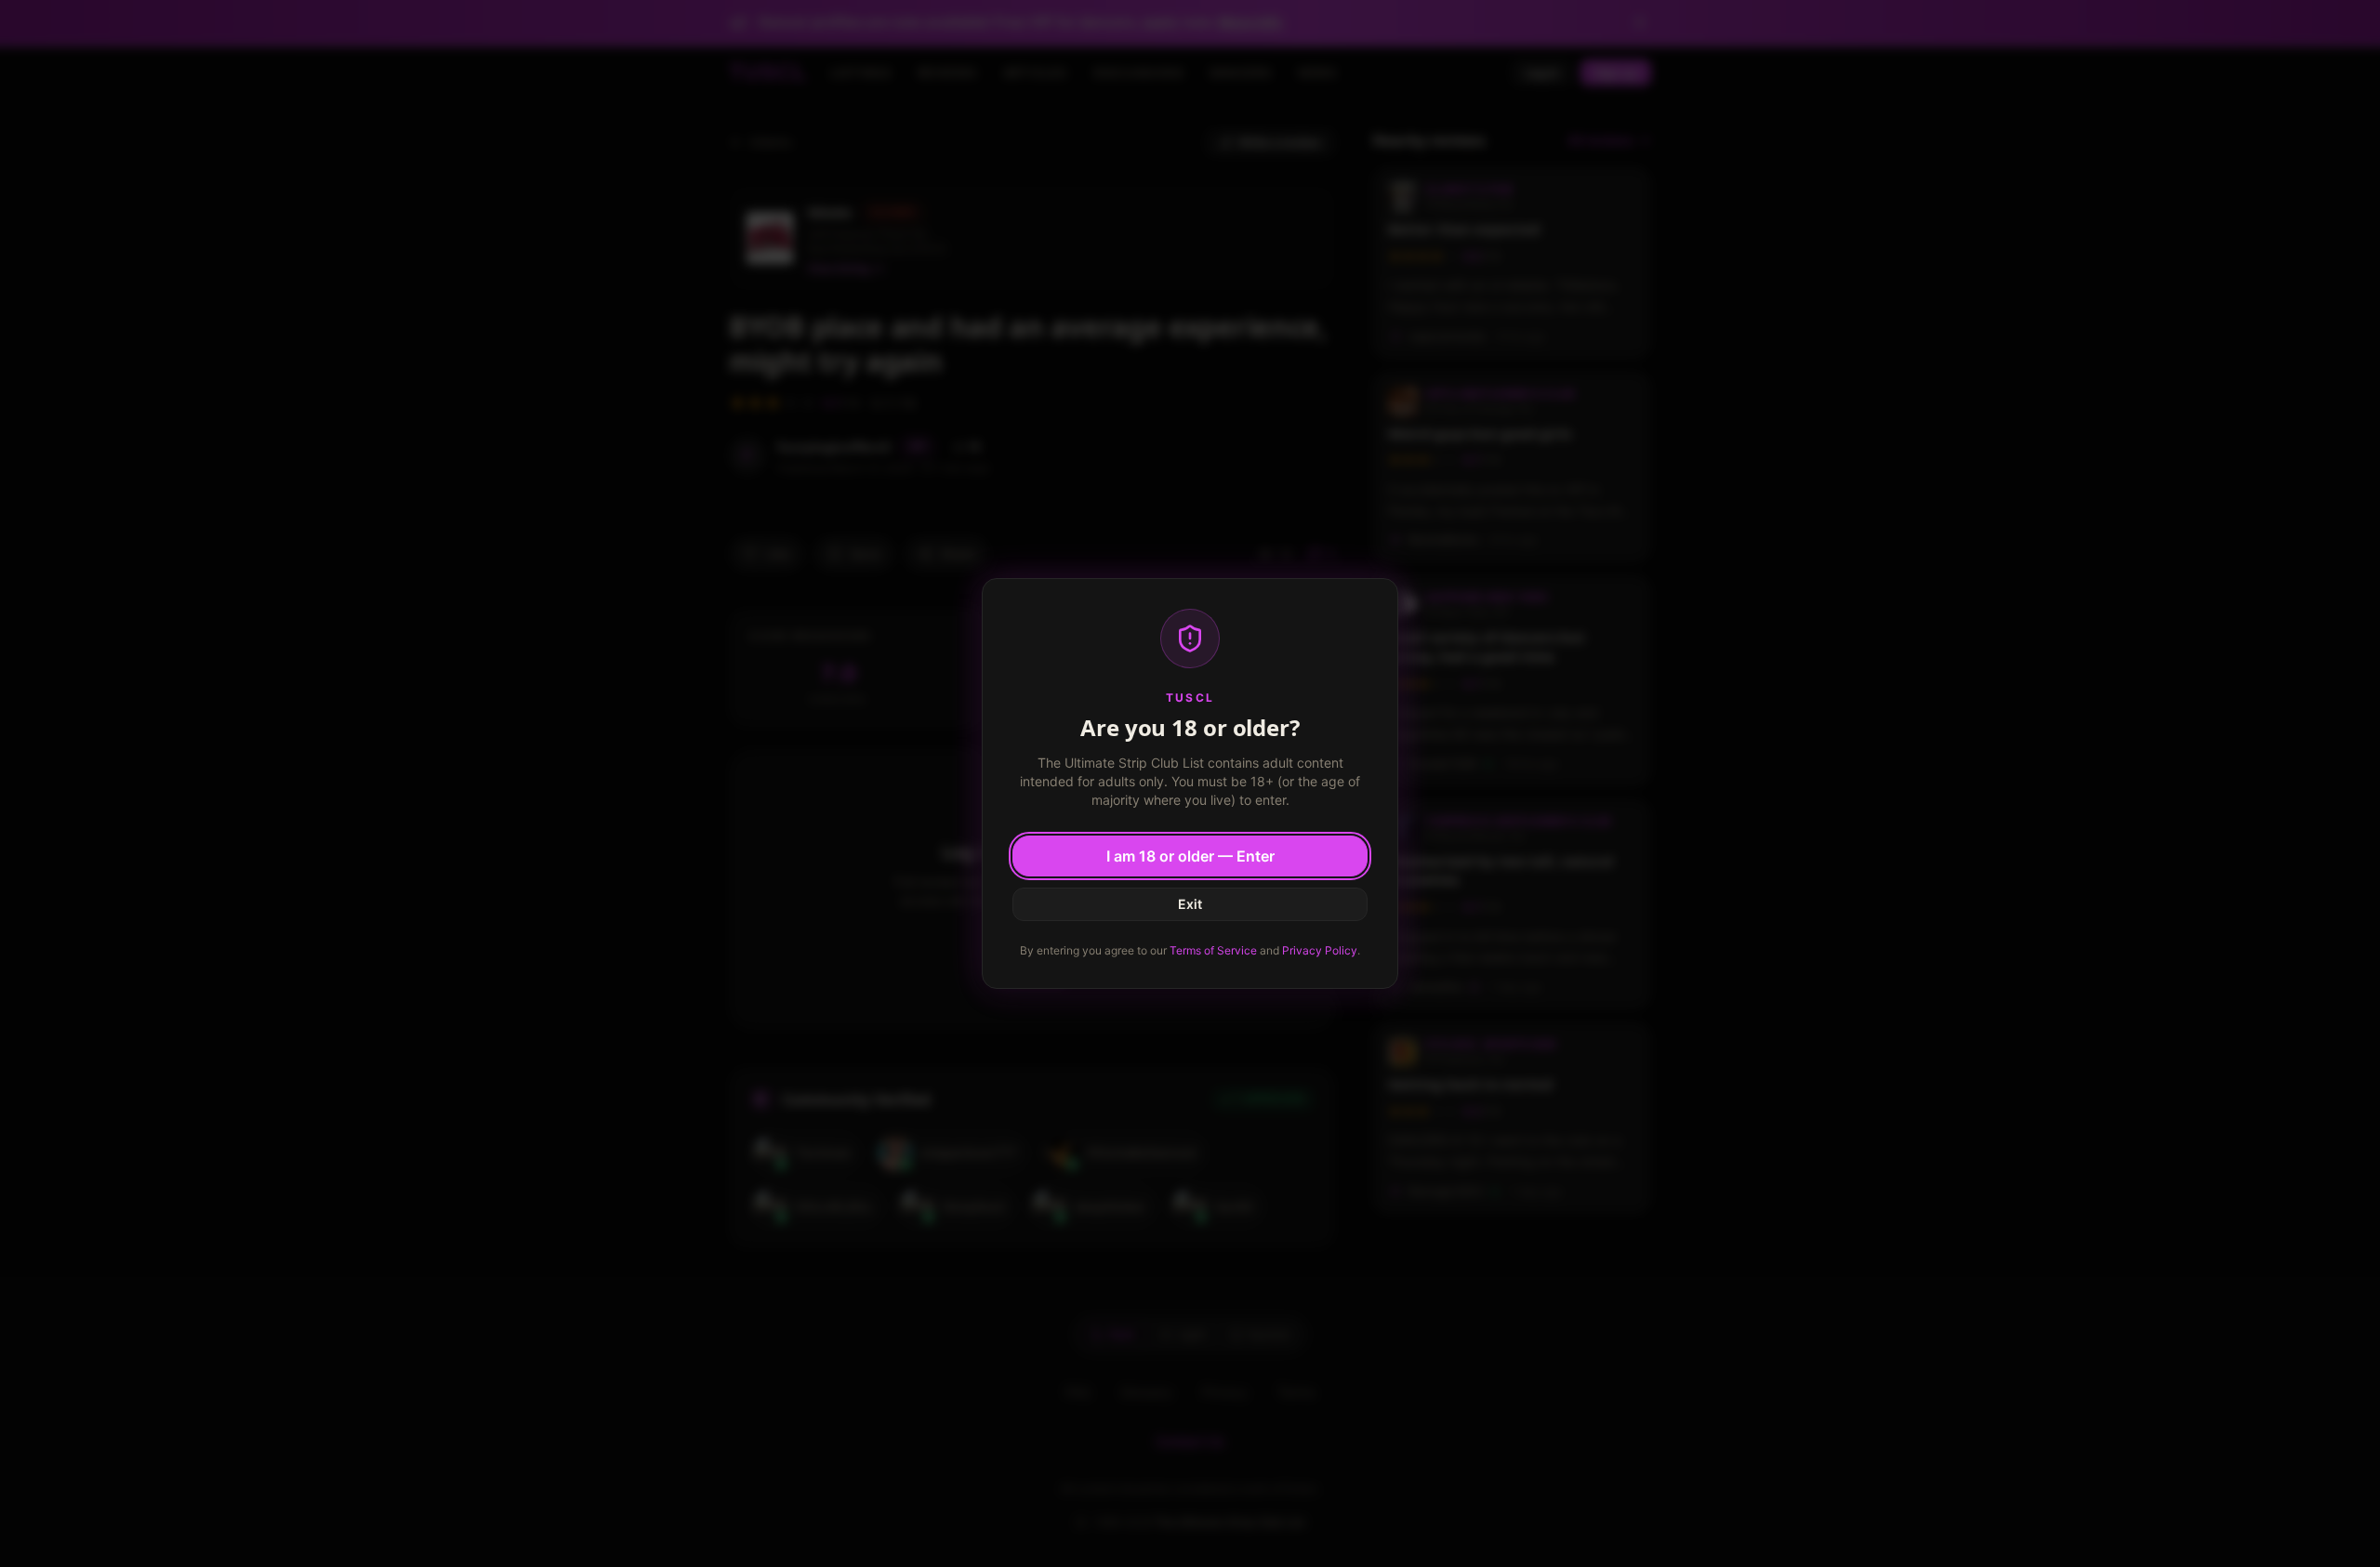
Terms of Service (1213, 950)
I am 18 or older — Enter (1190, 856)
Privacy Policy (1320, 950)
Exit (1190, 904)
